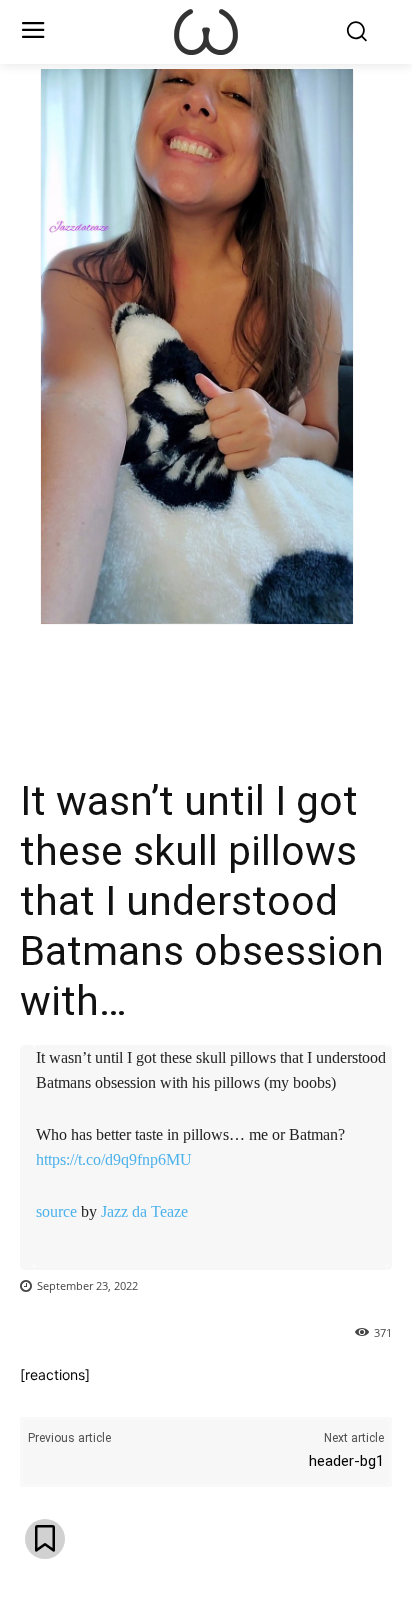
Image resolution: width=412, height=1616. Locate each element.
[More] (271, 676)
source (56, 1211)
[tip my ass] (206, 32)
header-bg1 (346, 1461)
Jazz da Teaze (144, 1211)
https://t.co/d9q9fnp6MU (114, 1159)
